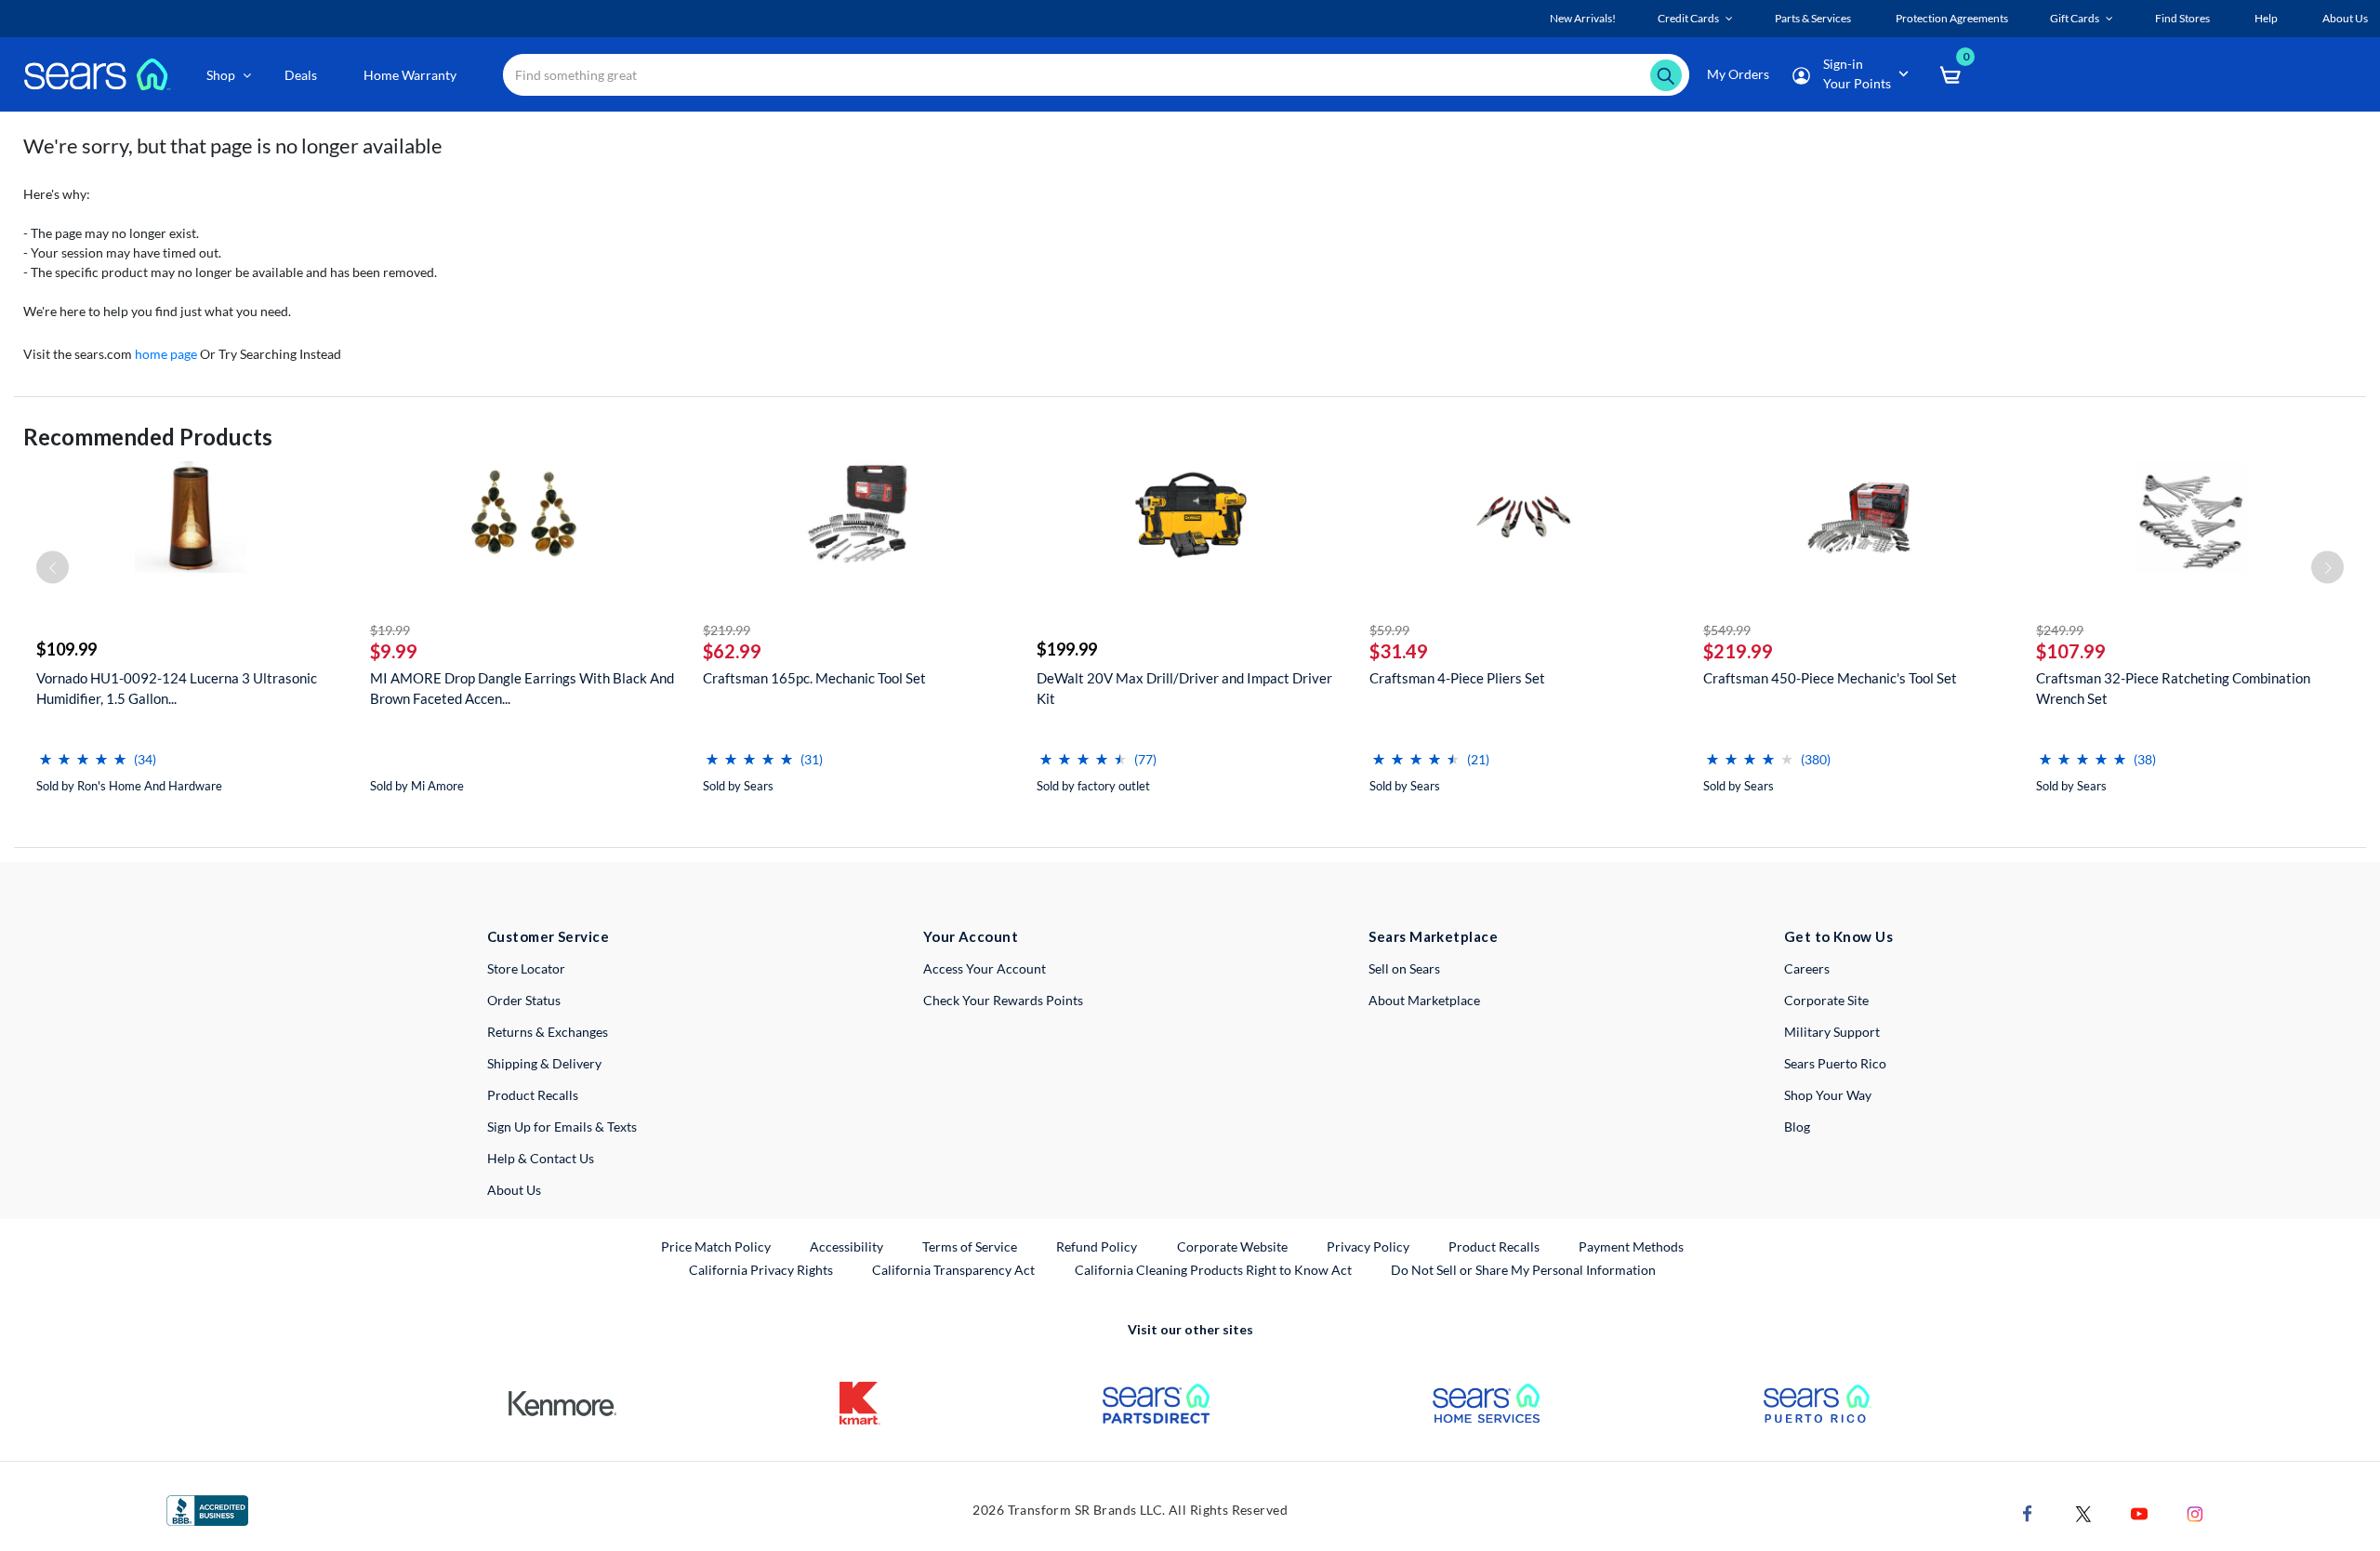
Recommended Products (148, 437)
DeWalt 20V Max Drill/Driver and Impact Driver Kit (1184, 688)
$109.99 (66, 649)
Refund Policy (1097, 1246)
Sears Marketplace (1433, 936)
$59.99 (1389, 630)
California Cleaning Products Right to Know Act (1213, 1270)
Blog (1797, 1127)
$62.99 (732, 651)
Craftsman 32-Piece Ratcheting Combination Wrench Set (2173, 688)
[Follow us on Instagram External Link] (2195, 1512)
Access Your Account (985, 968)
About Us (514, 1190)
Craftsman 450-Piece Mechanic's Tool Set (1830, 678)
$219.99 (727, 630)
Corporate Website (1233, 1246)
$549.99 (1727, 630)
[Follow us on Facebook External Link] (2028, 1512)
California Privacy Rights (761, 1270)
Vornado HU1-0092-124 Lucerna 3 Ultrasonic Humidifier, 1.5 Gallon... (177, 688)
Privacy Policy (1368, 1246)
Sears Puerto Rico (1835, 1063)
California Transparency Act (953, 1270)
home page (166, 354)
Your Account (971, 936)
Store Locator (526, 968)
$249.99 (2060, 630)
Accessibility (846, 1246)
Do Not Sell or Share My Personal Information (1523, 1270)
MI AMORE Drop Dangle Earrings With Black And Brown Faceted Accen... (522, 688)
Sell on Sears (1404, 968)
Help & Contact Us (541, 1158)
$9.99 (394, 651)
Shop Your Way (1828, 1095)
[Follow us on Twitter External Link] (2083, 1512)
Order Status (524, 1000)
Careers (1807, 968)
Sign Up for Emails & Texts (562, 1127)
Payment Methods (1631, 1246)
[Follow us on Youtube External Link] (2139, 1512)
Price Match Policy (716, 1246)
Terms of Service (970, 1246)
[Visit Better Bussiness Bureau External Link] (207, 1509)
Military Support (1832, 1032)
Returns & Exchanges (548, 1032)
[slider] (83, 752)
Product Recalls (533, 1095)
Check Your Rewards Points (1003, 1000)
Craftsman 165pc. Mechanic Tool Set (814, 678)
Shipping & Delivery (544, 1063)
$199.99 (1067, 649)
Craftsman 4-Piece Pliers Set (1457, 678)
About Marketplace (1424, 1000)
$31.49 (1399, 651)
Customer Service (548, 936)
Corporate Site (1826, 1000)
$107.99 (2071, 651)
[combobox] (1096, 75)
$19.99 (390, 630)
